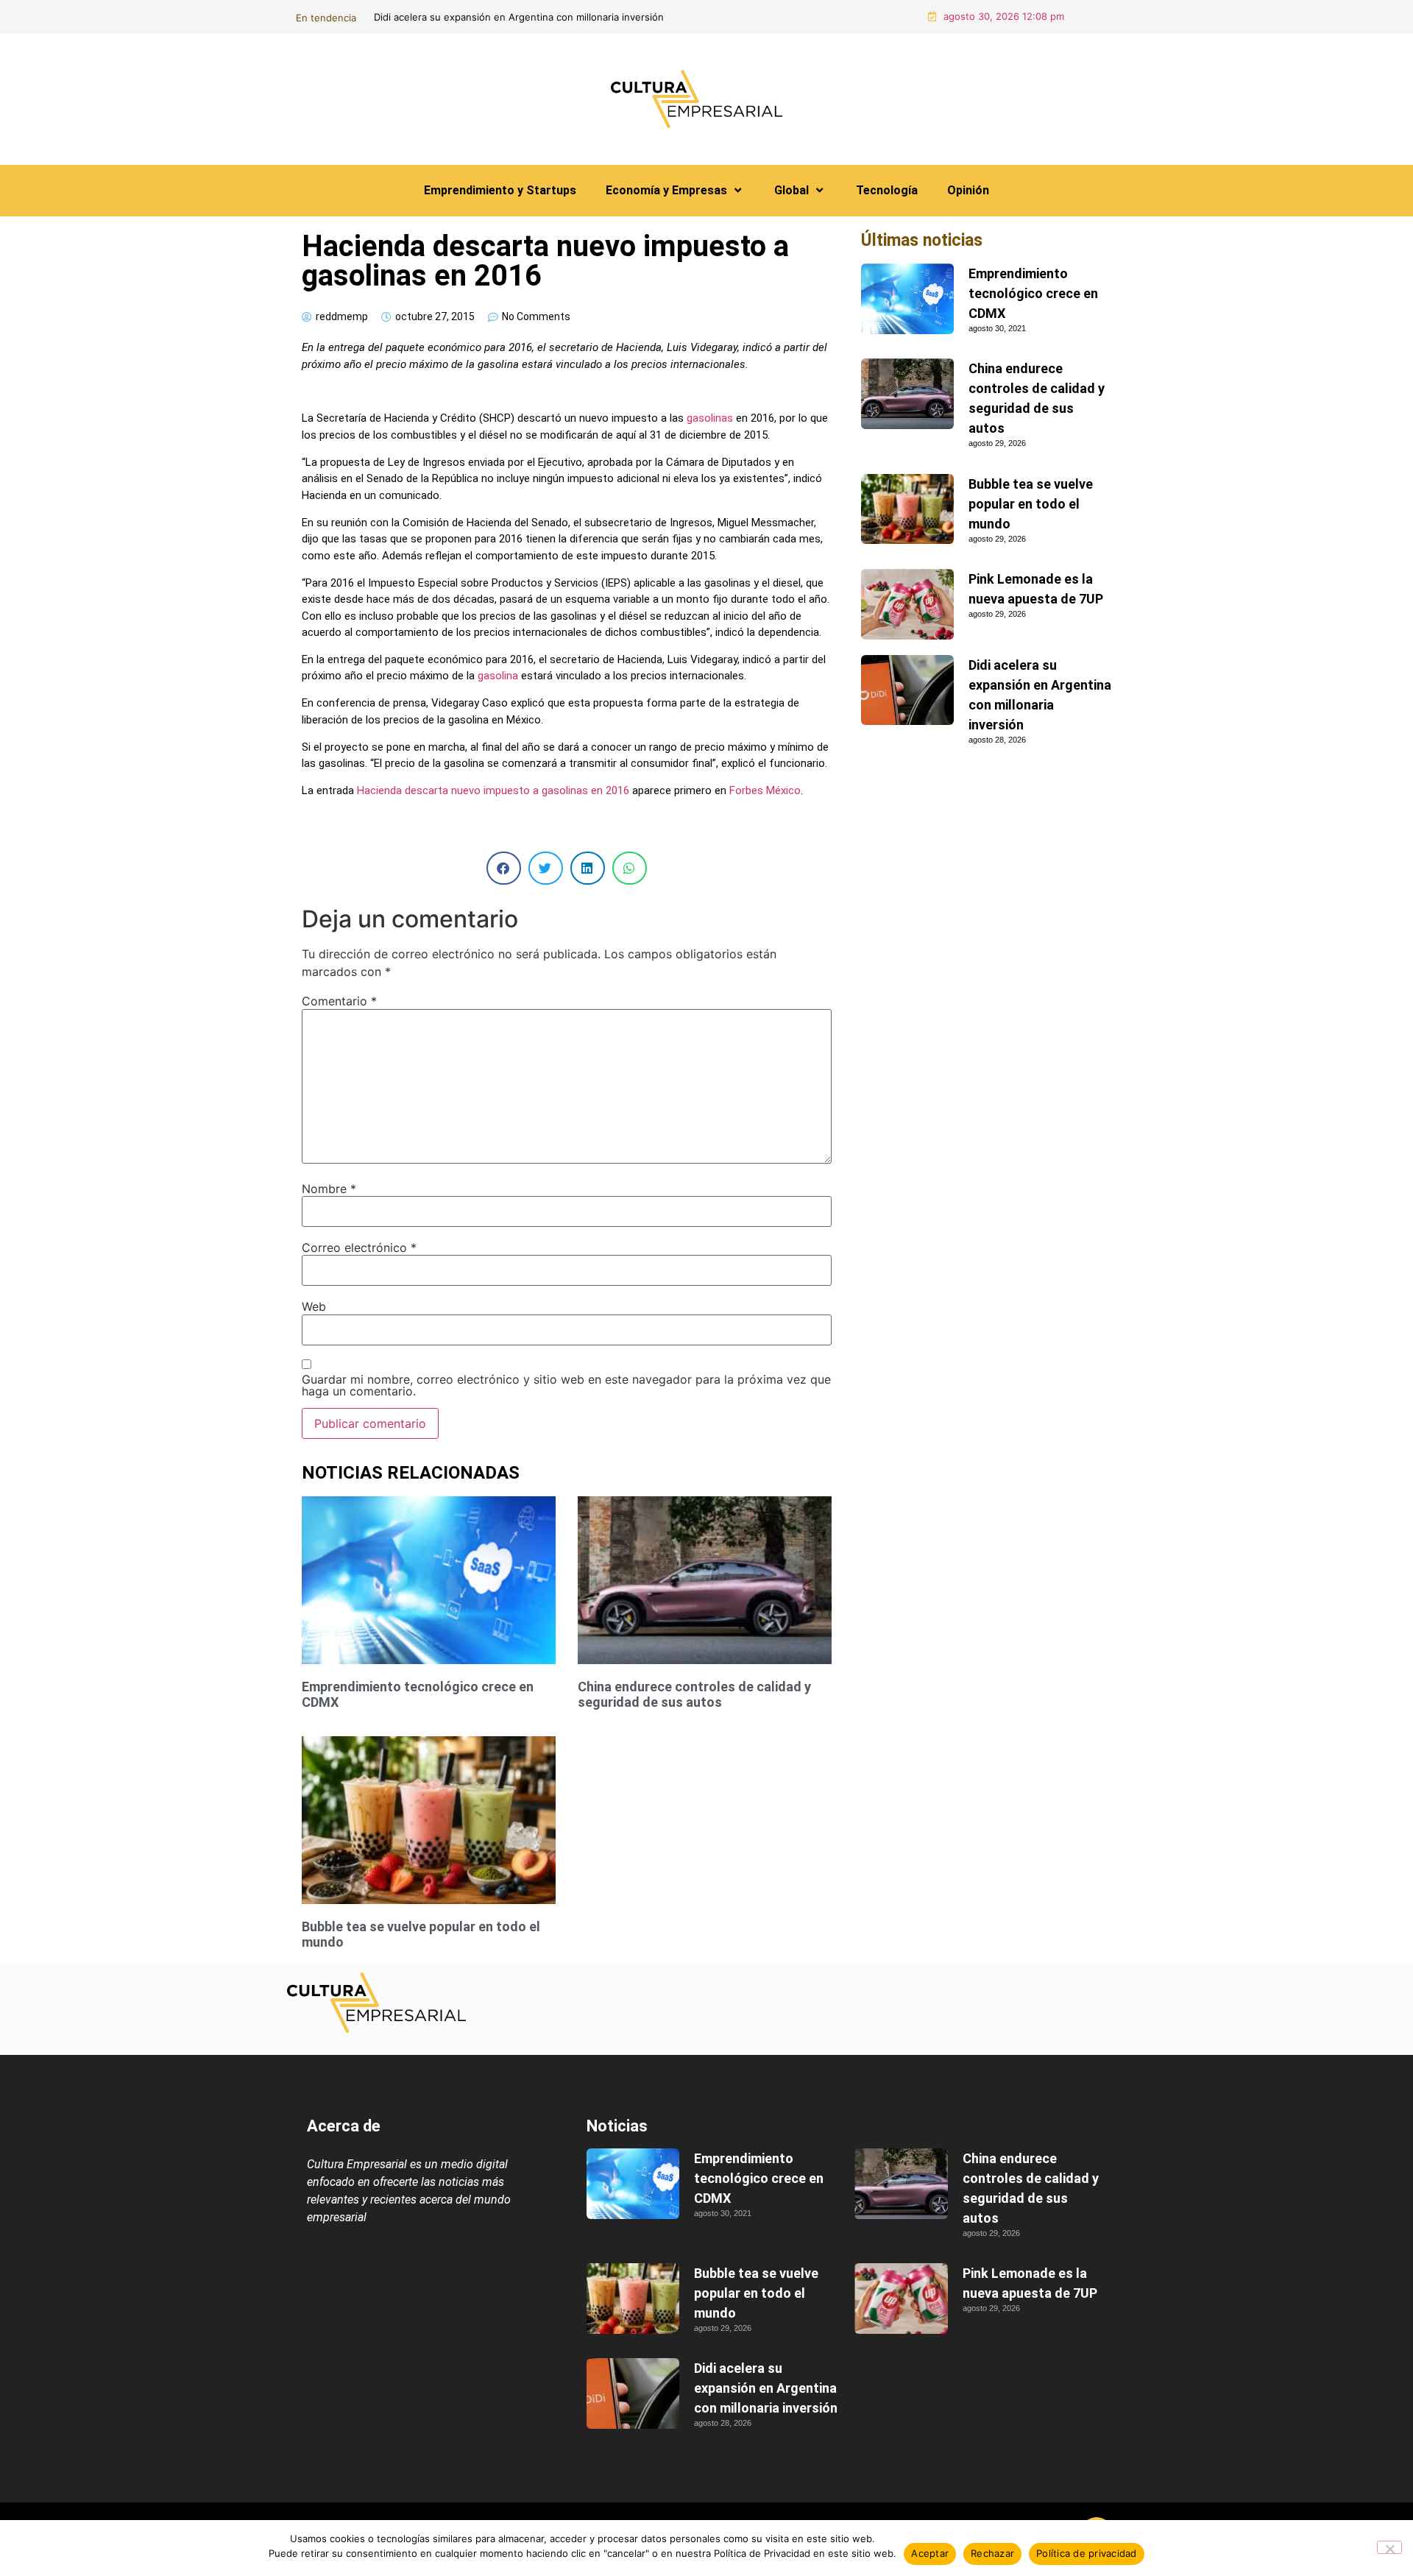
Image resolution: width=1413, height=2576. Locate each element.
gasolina (498, 676)
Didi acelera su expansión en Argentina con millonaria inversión (766, 2388)
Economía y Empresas (666, 190)
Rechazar (992, 2553)
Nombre (329, 1189)
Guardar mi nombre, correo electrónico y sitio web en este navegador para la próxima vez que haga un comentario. (566, 1385)
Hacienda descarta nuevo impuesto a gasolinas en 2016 (493, 790)
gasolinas (710, 418)
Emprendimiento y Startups (500, 190)
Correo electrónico (359, 1248)
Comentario (339, 1001)
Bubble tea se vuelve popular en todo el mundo (1031, 504)
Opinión (968, 190)
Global (792, 190)
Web (314, 1306)
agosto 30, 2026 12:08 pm (1004, 16)
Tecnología (887, 190)
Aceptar (930, 2553)
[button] (504, 868)
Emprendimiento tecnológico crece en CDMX (1033, 293)
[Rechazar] (1389, 2547)
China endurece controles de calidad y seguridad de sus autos (635, 17)
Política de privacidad (1087, 2553)
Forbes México (765, 790)
